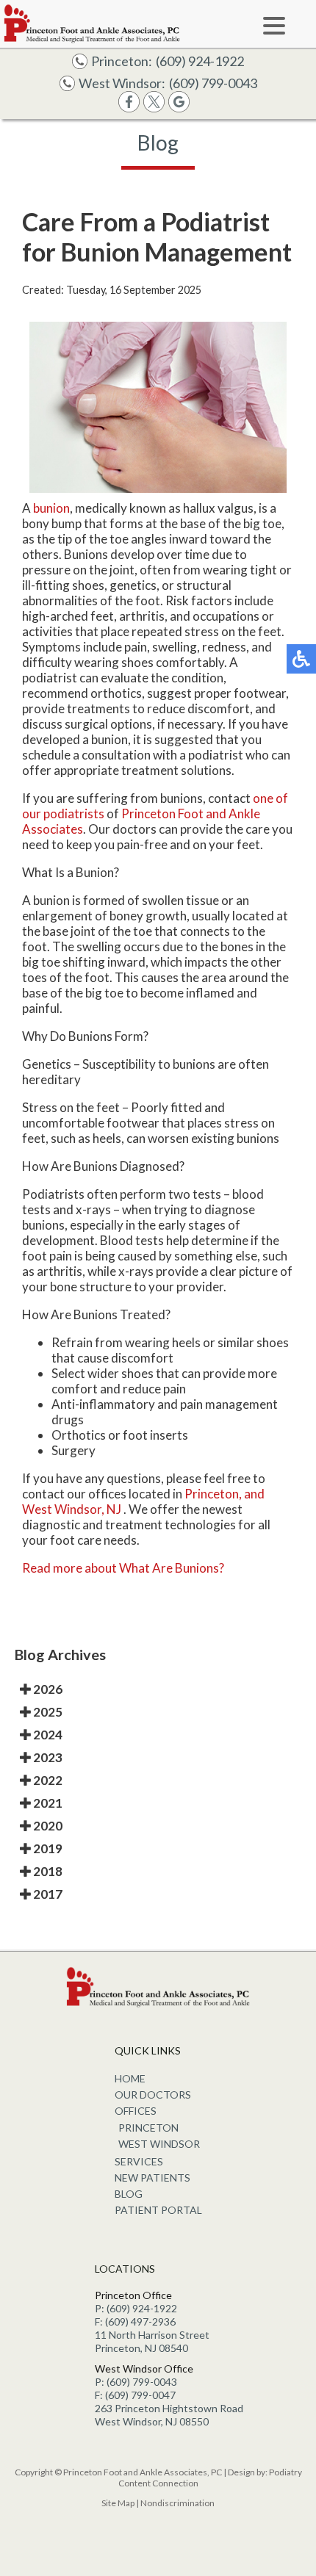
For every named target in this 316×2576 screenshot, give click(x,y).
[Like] (129, 108)
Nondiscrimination (177, 2503)
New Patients (152, 2178)
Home (130, 2078)
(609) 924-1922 (200, 61)
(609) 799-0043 (213, 83)
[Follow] (154, 108)
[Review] (179, 108)
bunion (51, 508)
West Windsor (159, 2144)
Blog (129, 2194)
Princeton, (213, 1494)
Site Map (118, 2503)
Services (139, 2161)
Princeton (148, 2128)
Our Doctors (153, 2095)
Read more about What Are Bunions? (123, 1568)
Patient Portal (158, 2210)
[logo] (92, 24)
